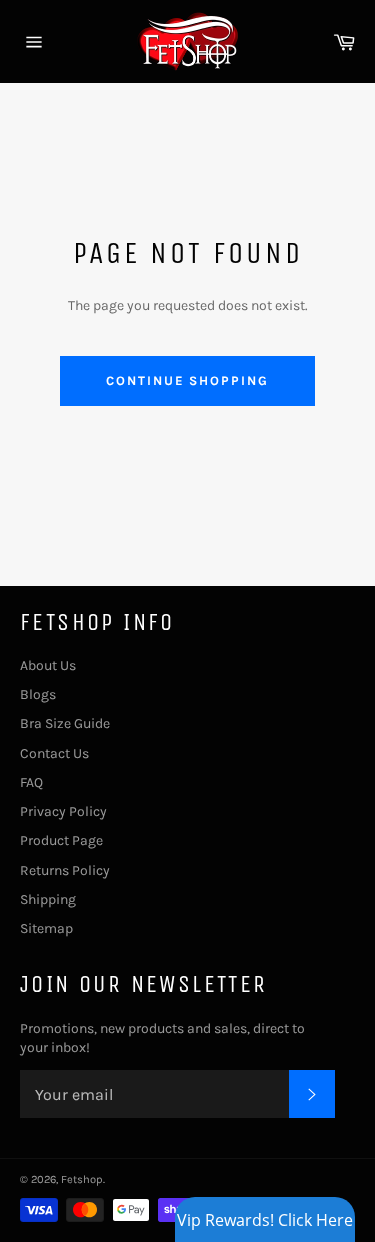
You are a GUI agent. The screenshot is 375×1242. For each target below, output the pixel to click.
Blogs (38, 694)
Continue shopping (187, 380)
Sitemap (46, 928)
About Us (48, 665)
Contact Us (54, 753)
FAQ (31, 782)
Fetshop (82, 1179)
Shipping (48, 899)
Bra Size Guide (65, 723)
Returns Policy (65, 870)
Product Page (61, 840)
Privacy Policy (63, 811)
